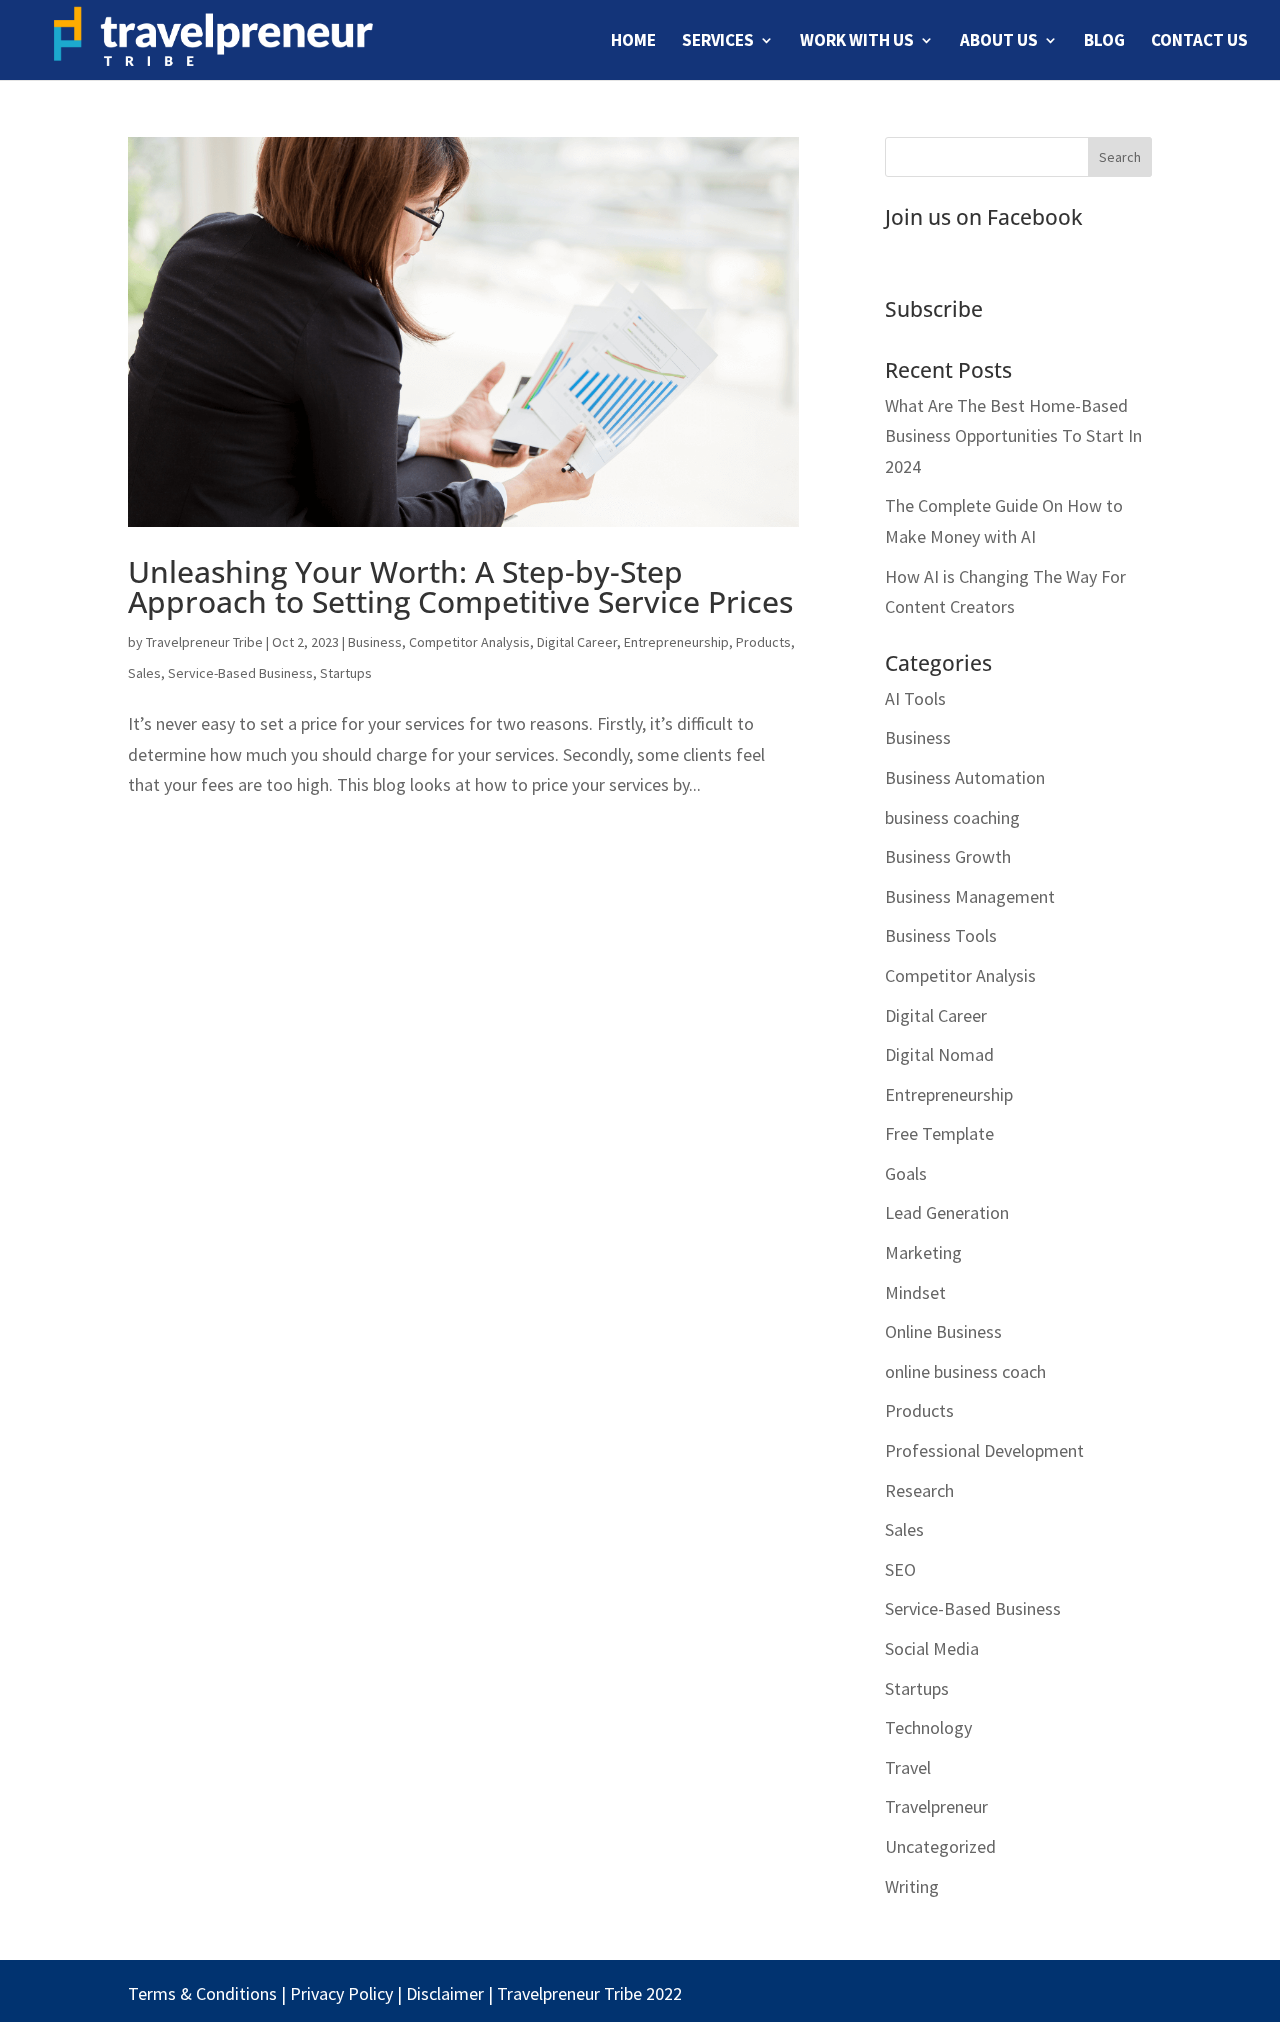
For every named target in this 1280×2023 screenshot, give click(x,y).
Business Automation (965, 777)
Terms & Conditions (202, 1993)
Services (718, 42)
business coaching (952, 817)
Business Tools (941, 935)
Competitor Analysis (469, 642)
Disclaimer (445, 1993)
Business (375, 642)
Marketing (923, 1252)
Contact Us (1199, 42)
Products (763, 642)
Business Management (970, 896)
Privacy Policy (341, 1993)
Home (633, 42)
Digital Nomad (939, 1054)
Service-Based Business (240, 673)
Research (919, 1490)
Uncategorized (940, 1846)
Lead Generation (947, 1212)
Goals (906, 1173)
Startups (346, 673)
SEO (900, 1569)
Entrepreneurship (676, 642)
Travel (908, 1767)
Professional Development (984, 1450)
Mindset (915, 1292)
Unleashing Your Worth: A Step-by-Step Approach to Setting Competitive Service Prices (460, 586)
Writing (912, 1886)
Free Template (939, 1133)
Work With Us (857, 42)
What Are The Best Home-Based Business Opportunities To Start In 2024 (1013, 436)
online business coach (965, 1371)
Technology (928, 1727)
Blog (1104, 42)
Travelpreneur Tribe (204, 642)
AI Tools (915, 698)
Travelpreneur (936, 1806)
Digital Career (577, 642)
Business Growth (948, 856)
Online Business (943, 1331)
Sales (144, 673)
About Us (999, 42)
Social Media (932, 1648)
